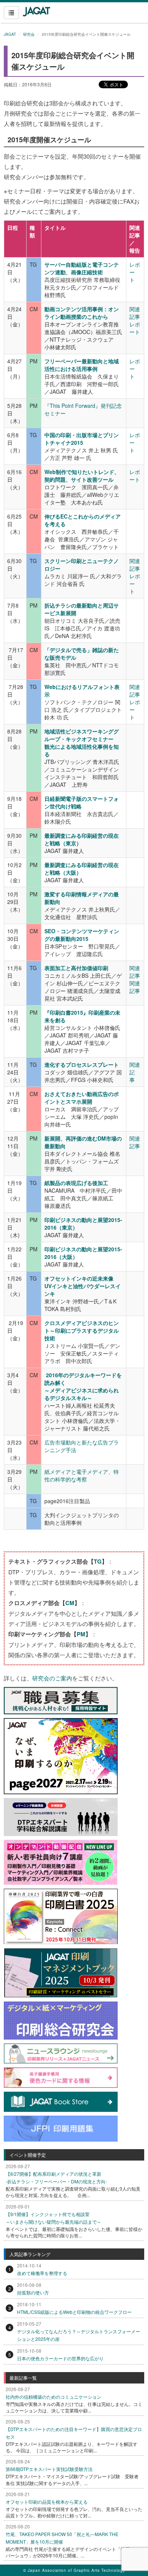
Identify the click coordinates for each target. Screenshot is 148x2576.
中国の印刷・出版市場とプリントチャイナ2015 (82, 439)
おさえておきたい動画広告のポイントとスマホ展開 (82, 1098)
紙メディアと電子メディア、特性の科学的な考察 (82, 1475)
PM (81, 1634)
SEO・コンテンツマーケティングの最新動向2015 (82, 935)
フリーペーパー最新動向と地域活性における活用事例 (82, 365)
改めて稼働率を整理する (42, 2273)
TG (98, 1561)
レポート (135, 328)
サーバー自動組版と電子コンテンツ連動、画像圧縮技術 (82, 268)
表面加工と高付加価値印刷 (76, 968)
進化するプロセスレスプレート (82, 1064)
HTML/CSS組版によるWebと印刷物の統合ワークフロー (74, 2312)
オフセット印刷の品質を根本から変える (47, 2502)
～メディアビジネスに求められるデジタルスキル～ (82, 1394)
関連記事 (135, 313)
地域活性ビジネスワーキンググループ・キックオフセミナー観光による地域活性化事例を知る (82, 743)
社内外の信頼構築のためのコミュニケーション (54, 2397)
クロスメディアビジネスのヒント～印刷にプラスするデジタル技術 (82, 1330)
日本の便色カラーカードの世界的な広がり (60, 2358)
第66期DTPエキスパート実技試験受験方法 (49, 2469)
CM (70, 1603)
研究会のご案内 (52, 1678)
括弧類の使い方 (33, 2292)
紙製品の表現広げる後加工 (76, 1183)
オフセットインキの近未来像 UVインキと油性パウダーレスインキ (83, 1286)
